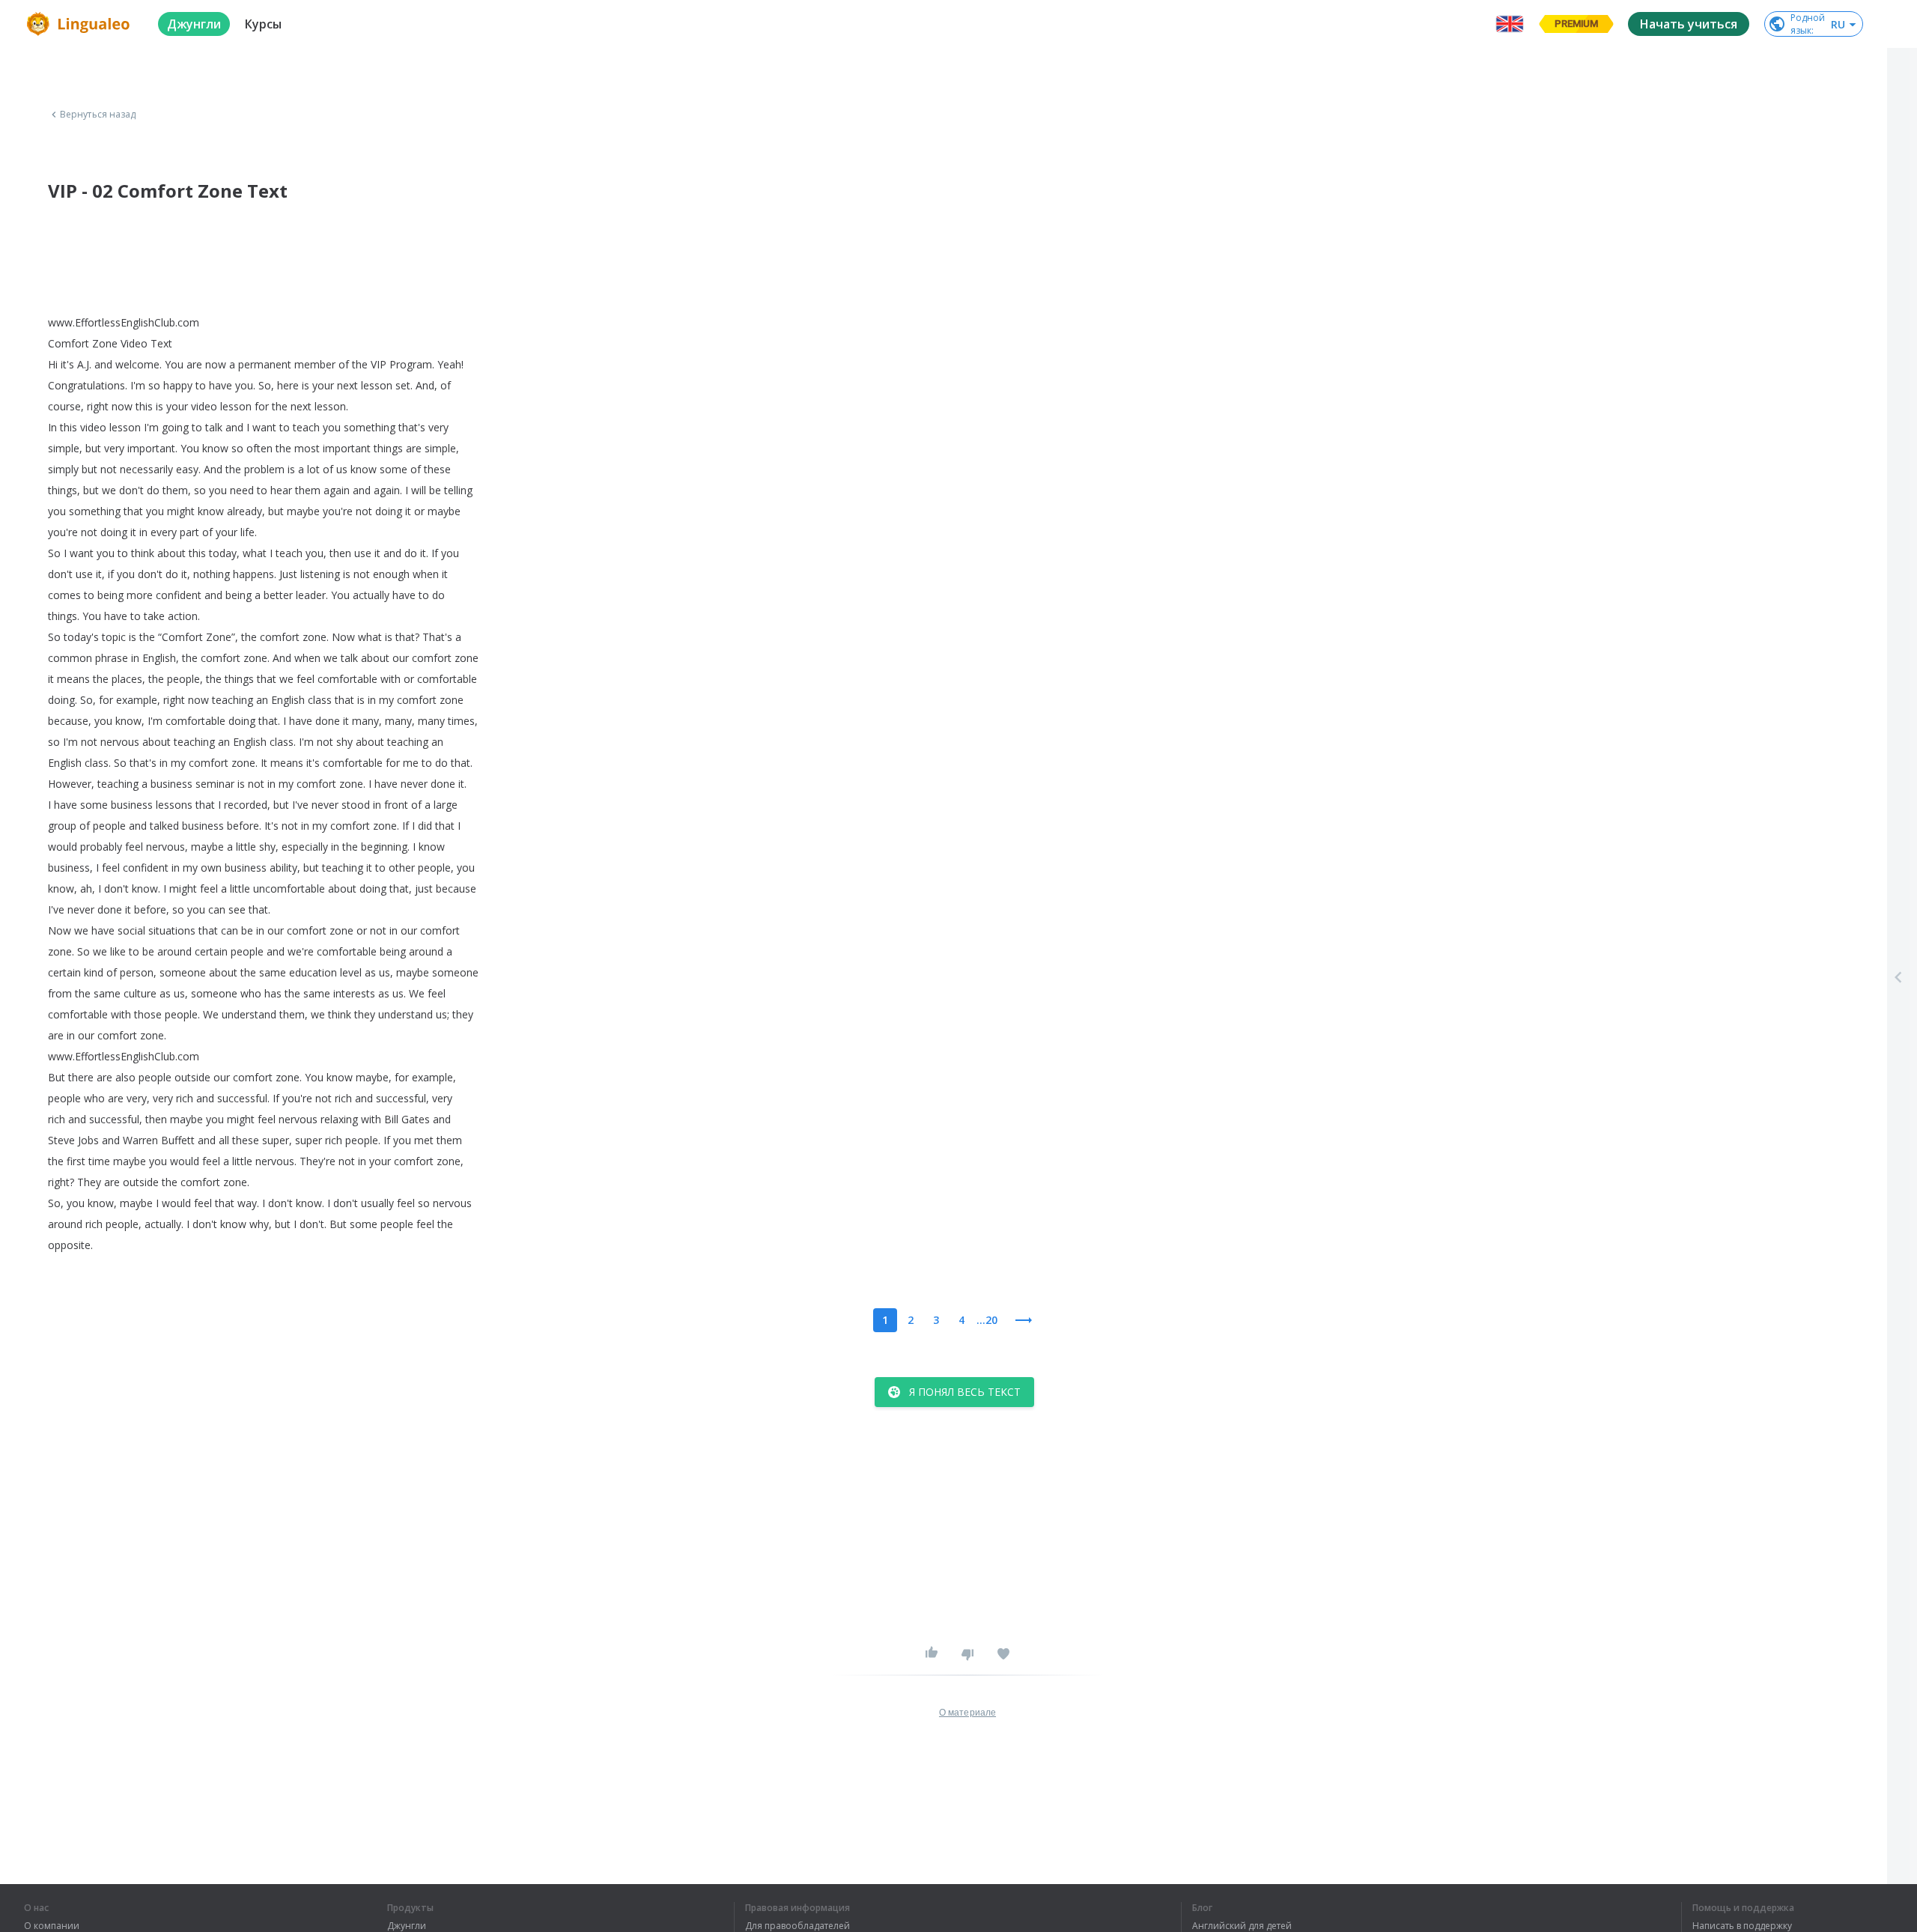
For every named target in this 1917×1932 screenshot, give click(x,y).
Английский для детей (1242, 1926)
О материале (967, 1713)
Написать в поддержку (1742, 1926)
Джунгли (407, 1926)
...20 (987, 1320)
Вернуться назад (98, 115)
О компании (52, 1926)
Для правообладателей (798, 1926)
